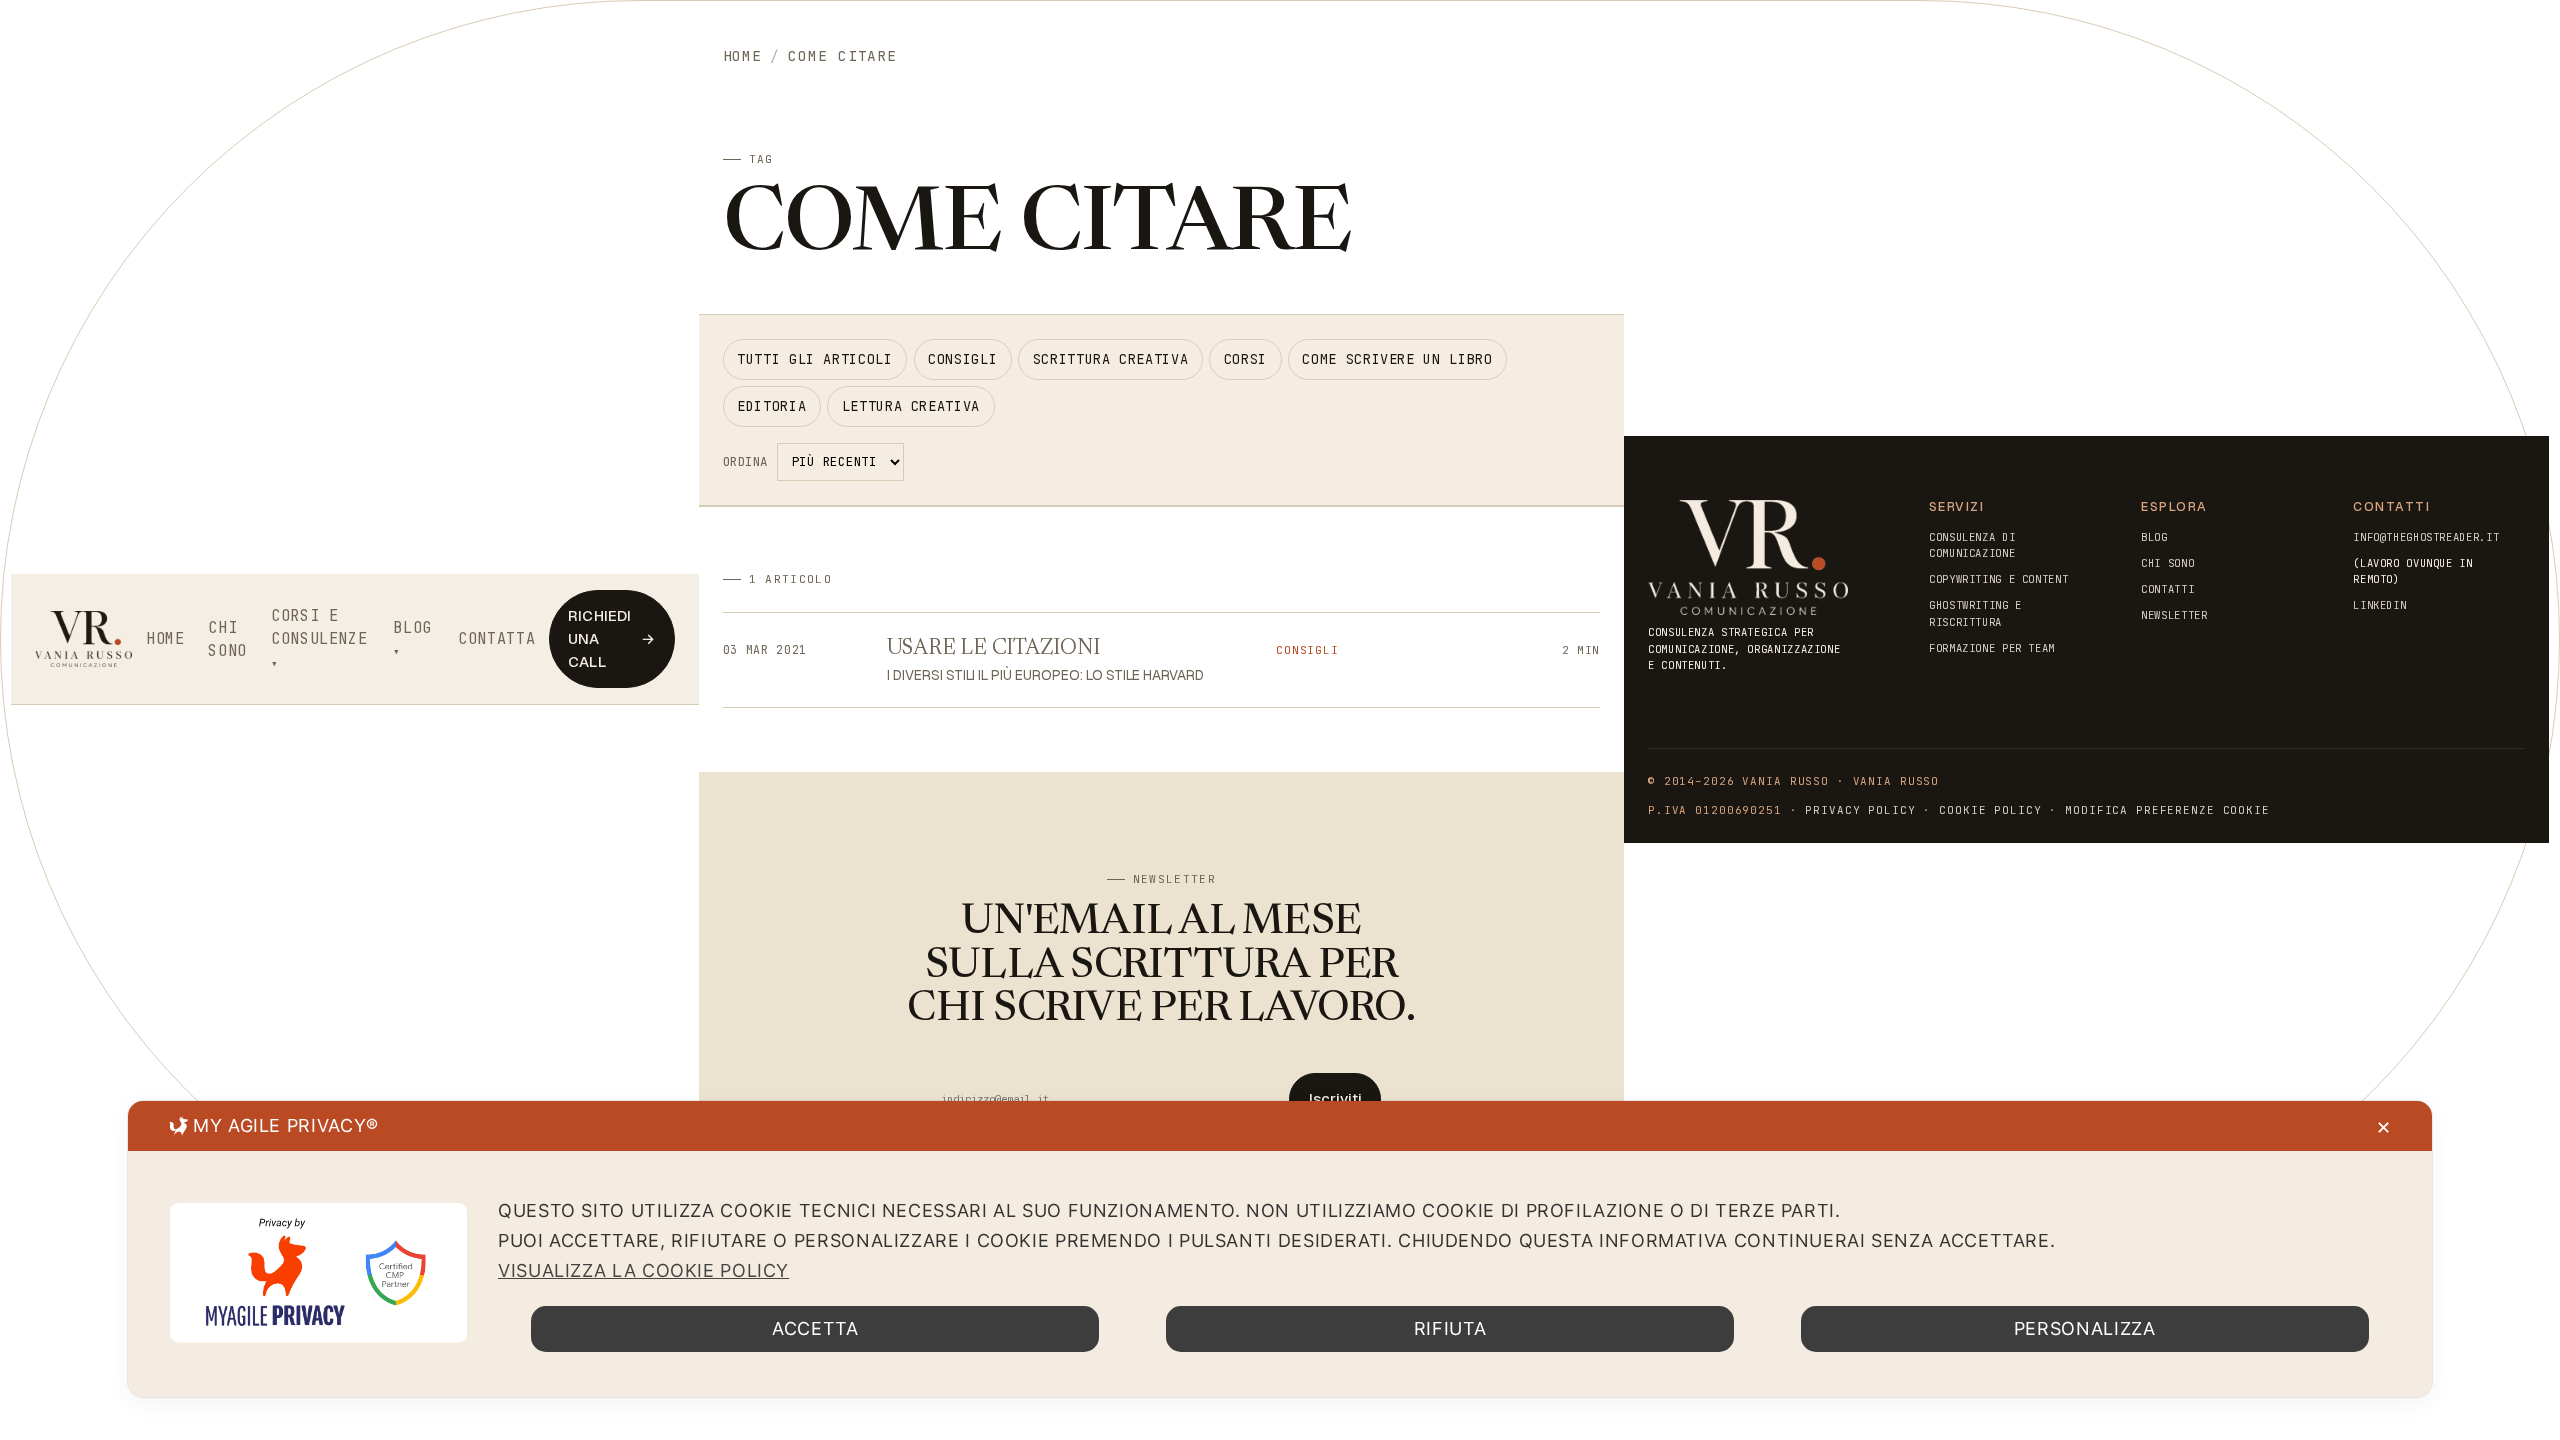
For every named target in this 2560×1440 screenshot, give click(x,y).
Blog (412, 627)
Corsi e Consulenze (319, 627)
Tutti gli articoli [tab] (814, 359)
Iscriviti (1335, 1098)
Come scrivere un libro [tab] (1397, 359)
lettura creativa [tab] (911, 406)
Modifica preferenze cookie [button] (2167, 810)
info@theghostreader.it (2426, 537)
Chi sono (227, 639)
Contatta (496, 638)
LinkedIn (2379, 605)
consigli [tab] (962, 359)
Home (165, 638)
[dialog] (1280, 1249)
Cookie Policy (1990, 810)
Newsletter (2174, 615)
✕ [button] (2384, 1127)
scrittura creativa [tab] (1110, 359)
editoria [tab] (771, 406)
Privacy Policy (1860, 810)
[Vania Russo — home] (84, 639)
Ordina (745, 461)
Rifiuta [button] (1450, 1328)
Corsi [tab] (1245, 359)
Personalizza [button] (2085, 1328)
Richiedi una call (611, 638)
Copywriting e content (1998, 579)
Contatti (2167, 589)
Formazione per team (1992, 648)
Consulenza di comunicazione (1972, 545)
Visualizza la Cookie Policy (643, 1270)
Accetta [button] (815, 1328)
